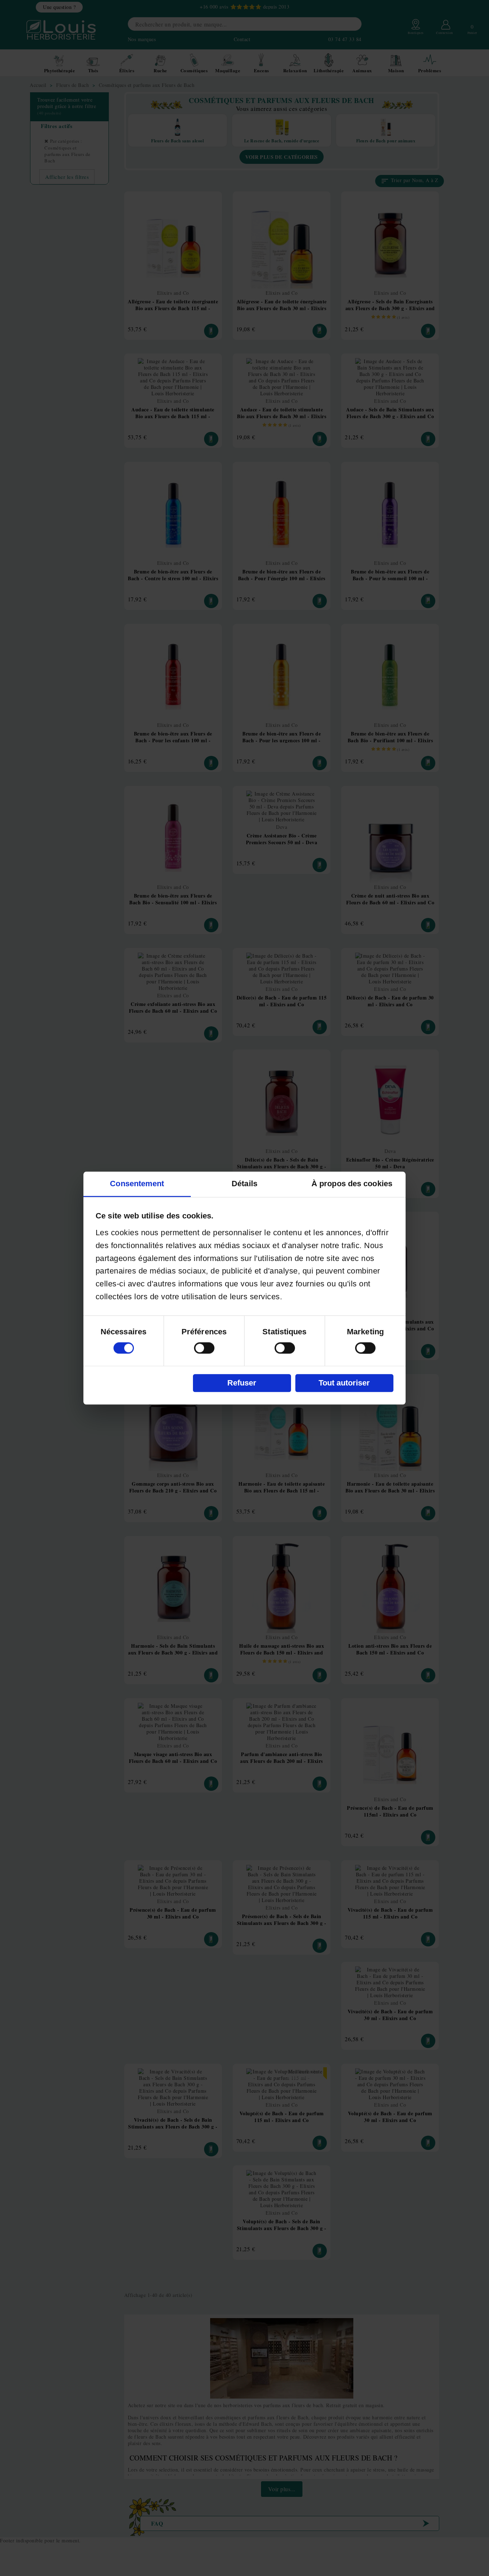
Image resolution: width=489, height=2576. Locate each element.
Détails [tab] (245, 1184)
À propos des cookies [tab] (352, 1184)
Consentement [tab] (137, 1184)
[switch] (204, 1348)
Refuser (242, 1383)
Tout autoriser (344, 1383)
